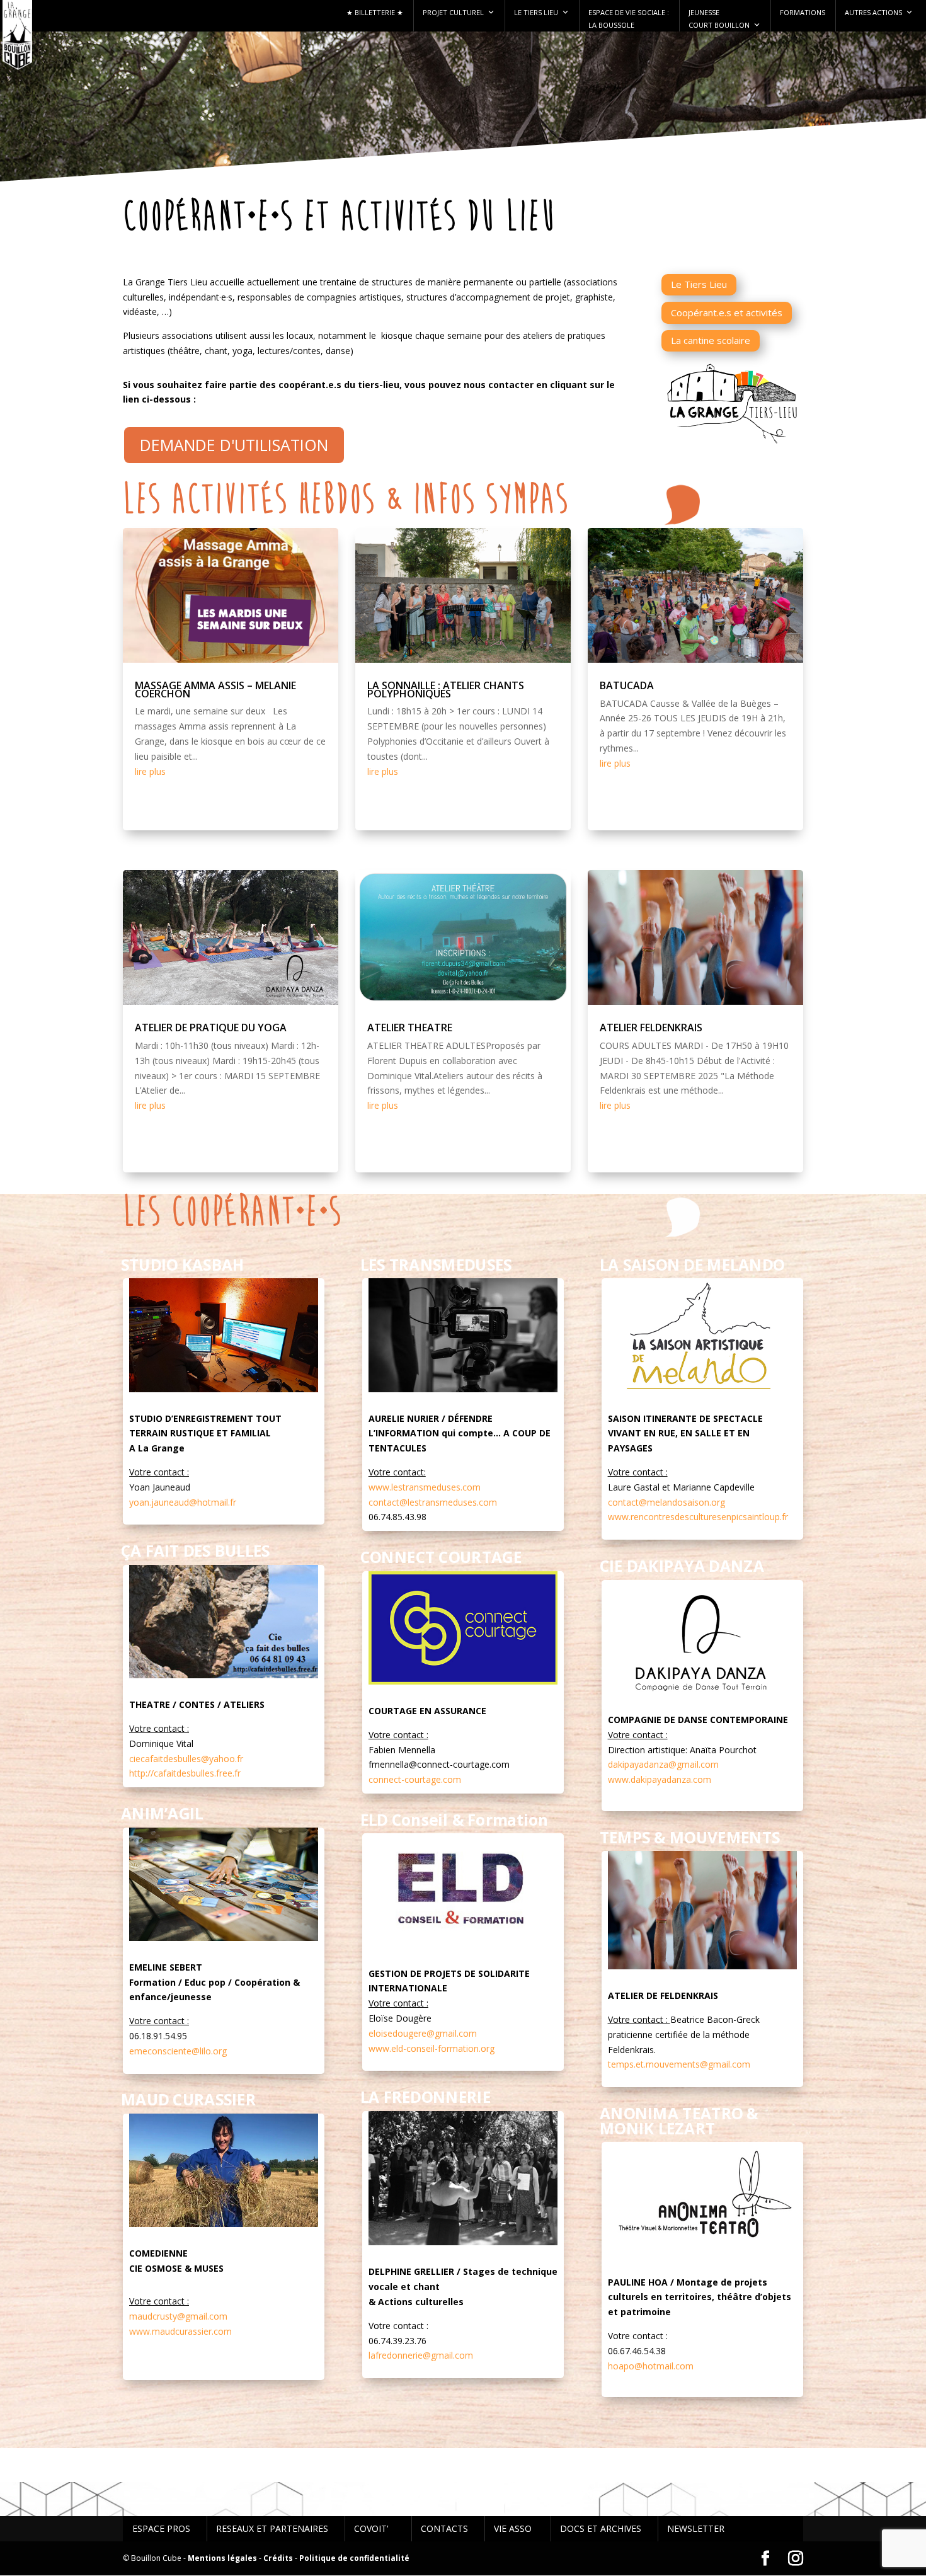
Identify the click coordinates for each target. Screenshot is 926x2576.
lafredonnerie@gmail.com (421, 2355)
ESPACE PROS (161, 2528)
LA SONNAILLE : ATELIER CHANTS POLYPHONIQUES (446, 690)
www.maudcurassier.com (180, 2331)
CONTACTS (444, 2528)
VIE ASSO (513, 2528)
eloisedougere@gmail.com (423, 2033)
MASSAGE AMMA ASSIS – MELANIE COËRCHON (215, 690)
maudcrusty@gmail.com (178, 2316)
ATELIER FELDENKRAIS (651, 1028)
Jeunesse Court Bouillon (719, 19)
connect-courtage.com (415, 1779)
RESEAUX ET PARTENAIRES (272, 2528)
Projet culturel (453, 12)
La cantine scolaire (711, 340)
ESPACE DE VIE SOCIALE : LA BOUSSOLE (629, 19)
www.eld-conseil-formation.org (432, 2048)
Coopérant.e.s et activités (727, 312)
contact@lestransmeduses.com (433, 1502)
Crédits (278, 2558)
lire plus (150, 771)
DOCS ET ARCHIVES (601, 2528)
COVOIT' (371, 2528)
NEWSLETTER (696, 2528)
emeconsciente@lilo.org (178, 2051)
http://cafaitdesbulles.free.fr (185, 1773)
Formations (803, 12)
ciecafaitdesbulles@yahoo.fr (186, 1759)
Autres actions (873, 12)
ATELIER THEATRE (410, 1028)
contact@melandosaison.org (666, 1502)
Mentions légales (222, 2558)
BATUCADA (627, 685)
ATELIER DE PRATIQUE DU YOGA (211, 1028)
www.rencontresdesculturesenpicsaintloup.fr (698, 1517)
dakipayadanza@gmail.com (663, 1764)
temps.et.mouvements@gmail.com (679, 2064)
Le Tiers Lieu (536, 12)
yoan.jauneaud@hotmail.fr (183, 1502)
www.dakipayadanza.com (660, 1779)
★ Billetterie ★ (375, 12)
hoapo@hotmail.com (651, 2366)
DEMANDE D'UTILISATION (234, 445)
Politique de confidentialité (354, 2558)
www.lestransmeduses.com (425, 1487)
